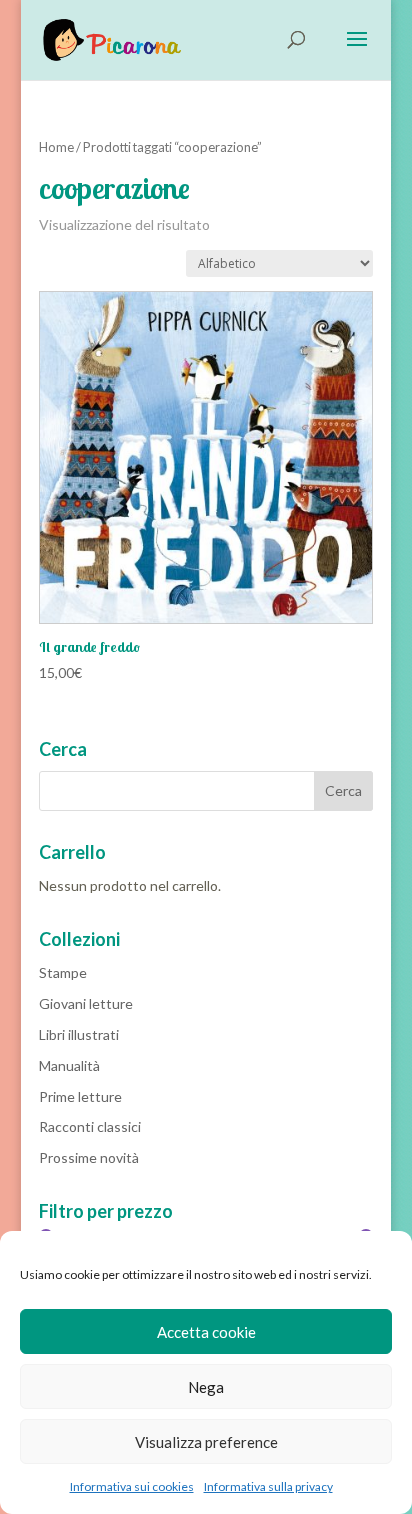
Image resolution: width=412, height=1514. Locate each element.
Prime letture (80, 1096)
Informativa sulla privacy (268, 1486)
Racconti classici (90, 1126)
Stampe (63, 972)
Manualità (69, 1065)
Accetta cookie (206, 1332)
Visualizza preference (206, 1442)
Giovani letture (86, 1003)
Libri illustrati (79, 1034)
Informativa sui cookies (132, 1486)
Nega (206, 1387)
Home (56, 147)
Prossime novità (89, 1157)
